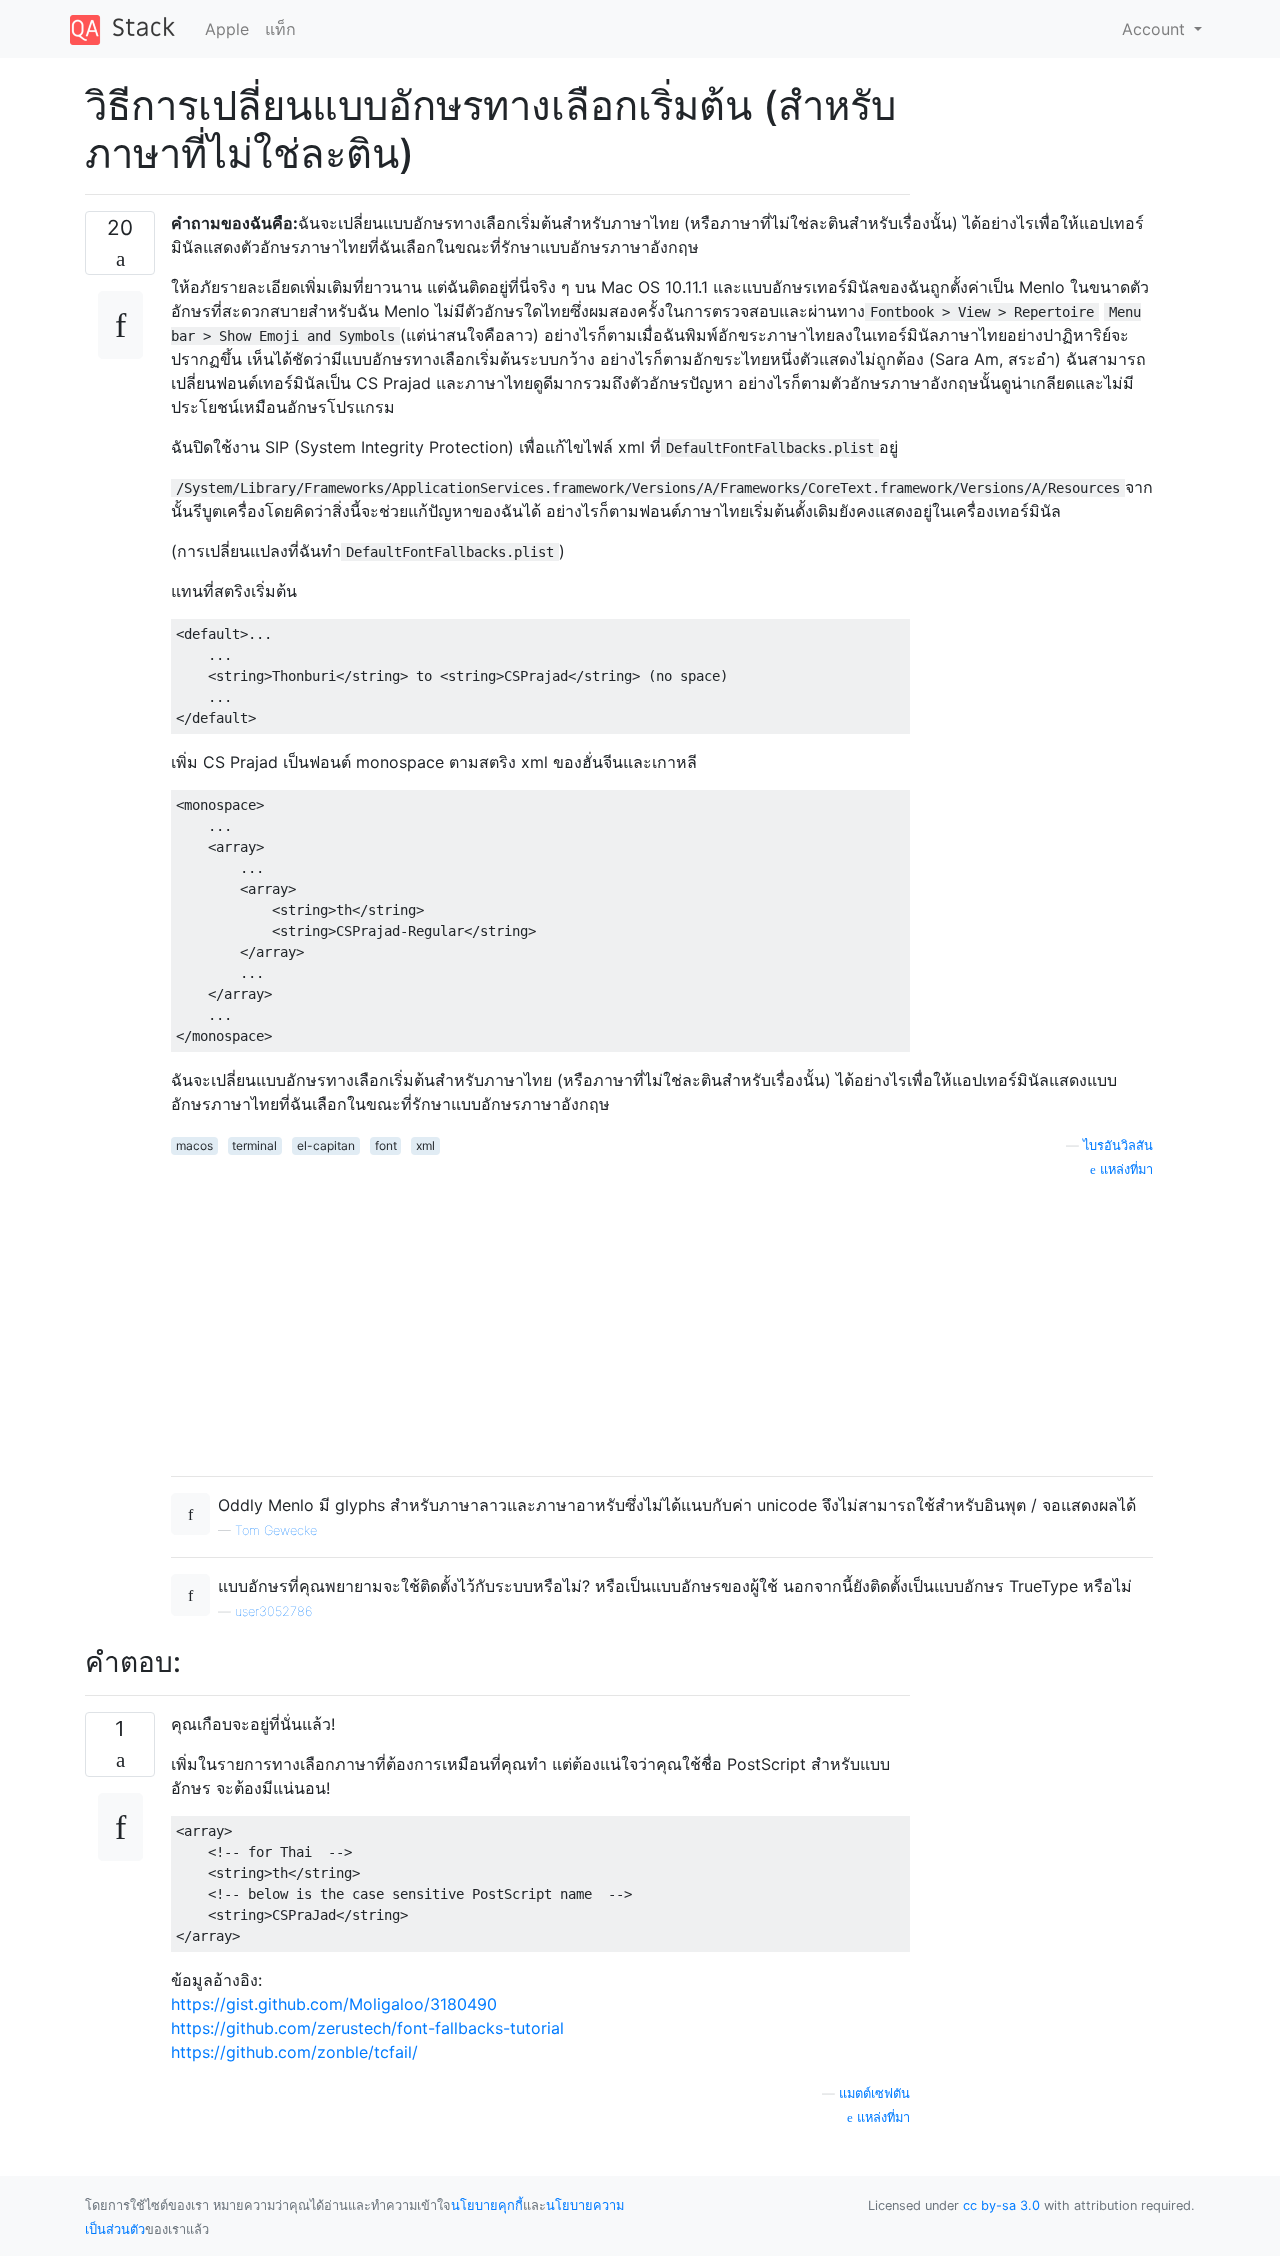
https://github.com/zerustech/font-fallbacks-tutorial (367, 2028)
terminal (254, 1145)
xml (425, 1145)
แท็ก (280, 29)
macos (194, 1145)
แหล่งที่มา (881, 2117)
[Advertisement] (662, 1320)
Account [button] (1156, 29)
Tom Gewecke (276, 1530)
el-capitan (326, 1145)
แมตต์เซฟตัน (874, 2093)
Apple (227, 29)
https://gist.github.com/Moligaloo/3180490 (334, 2004)
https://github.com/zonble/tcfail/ (294, 2052)
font (386, 1145)
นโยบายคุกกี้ (487, 2205)
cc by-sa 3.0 (1001, 2205)
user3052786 (273, 1611)
